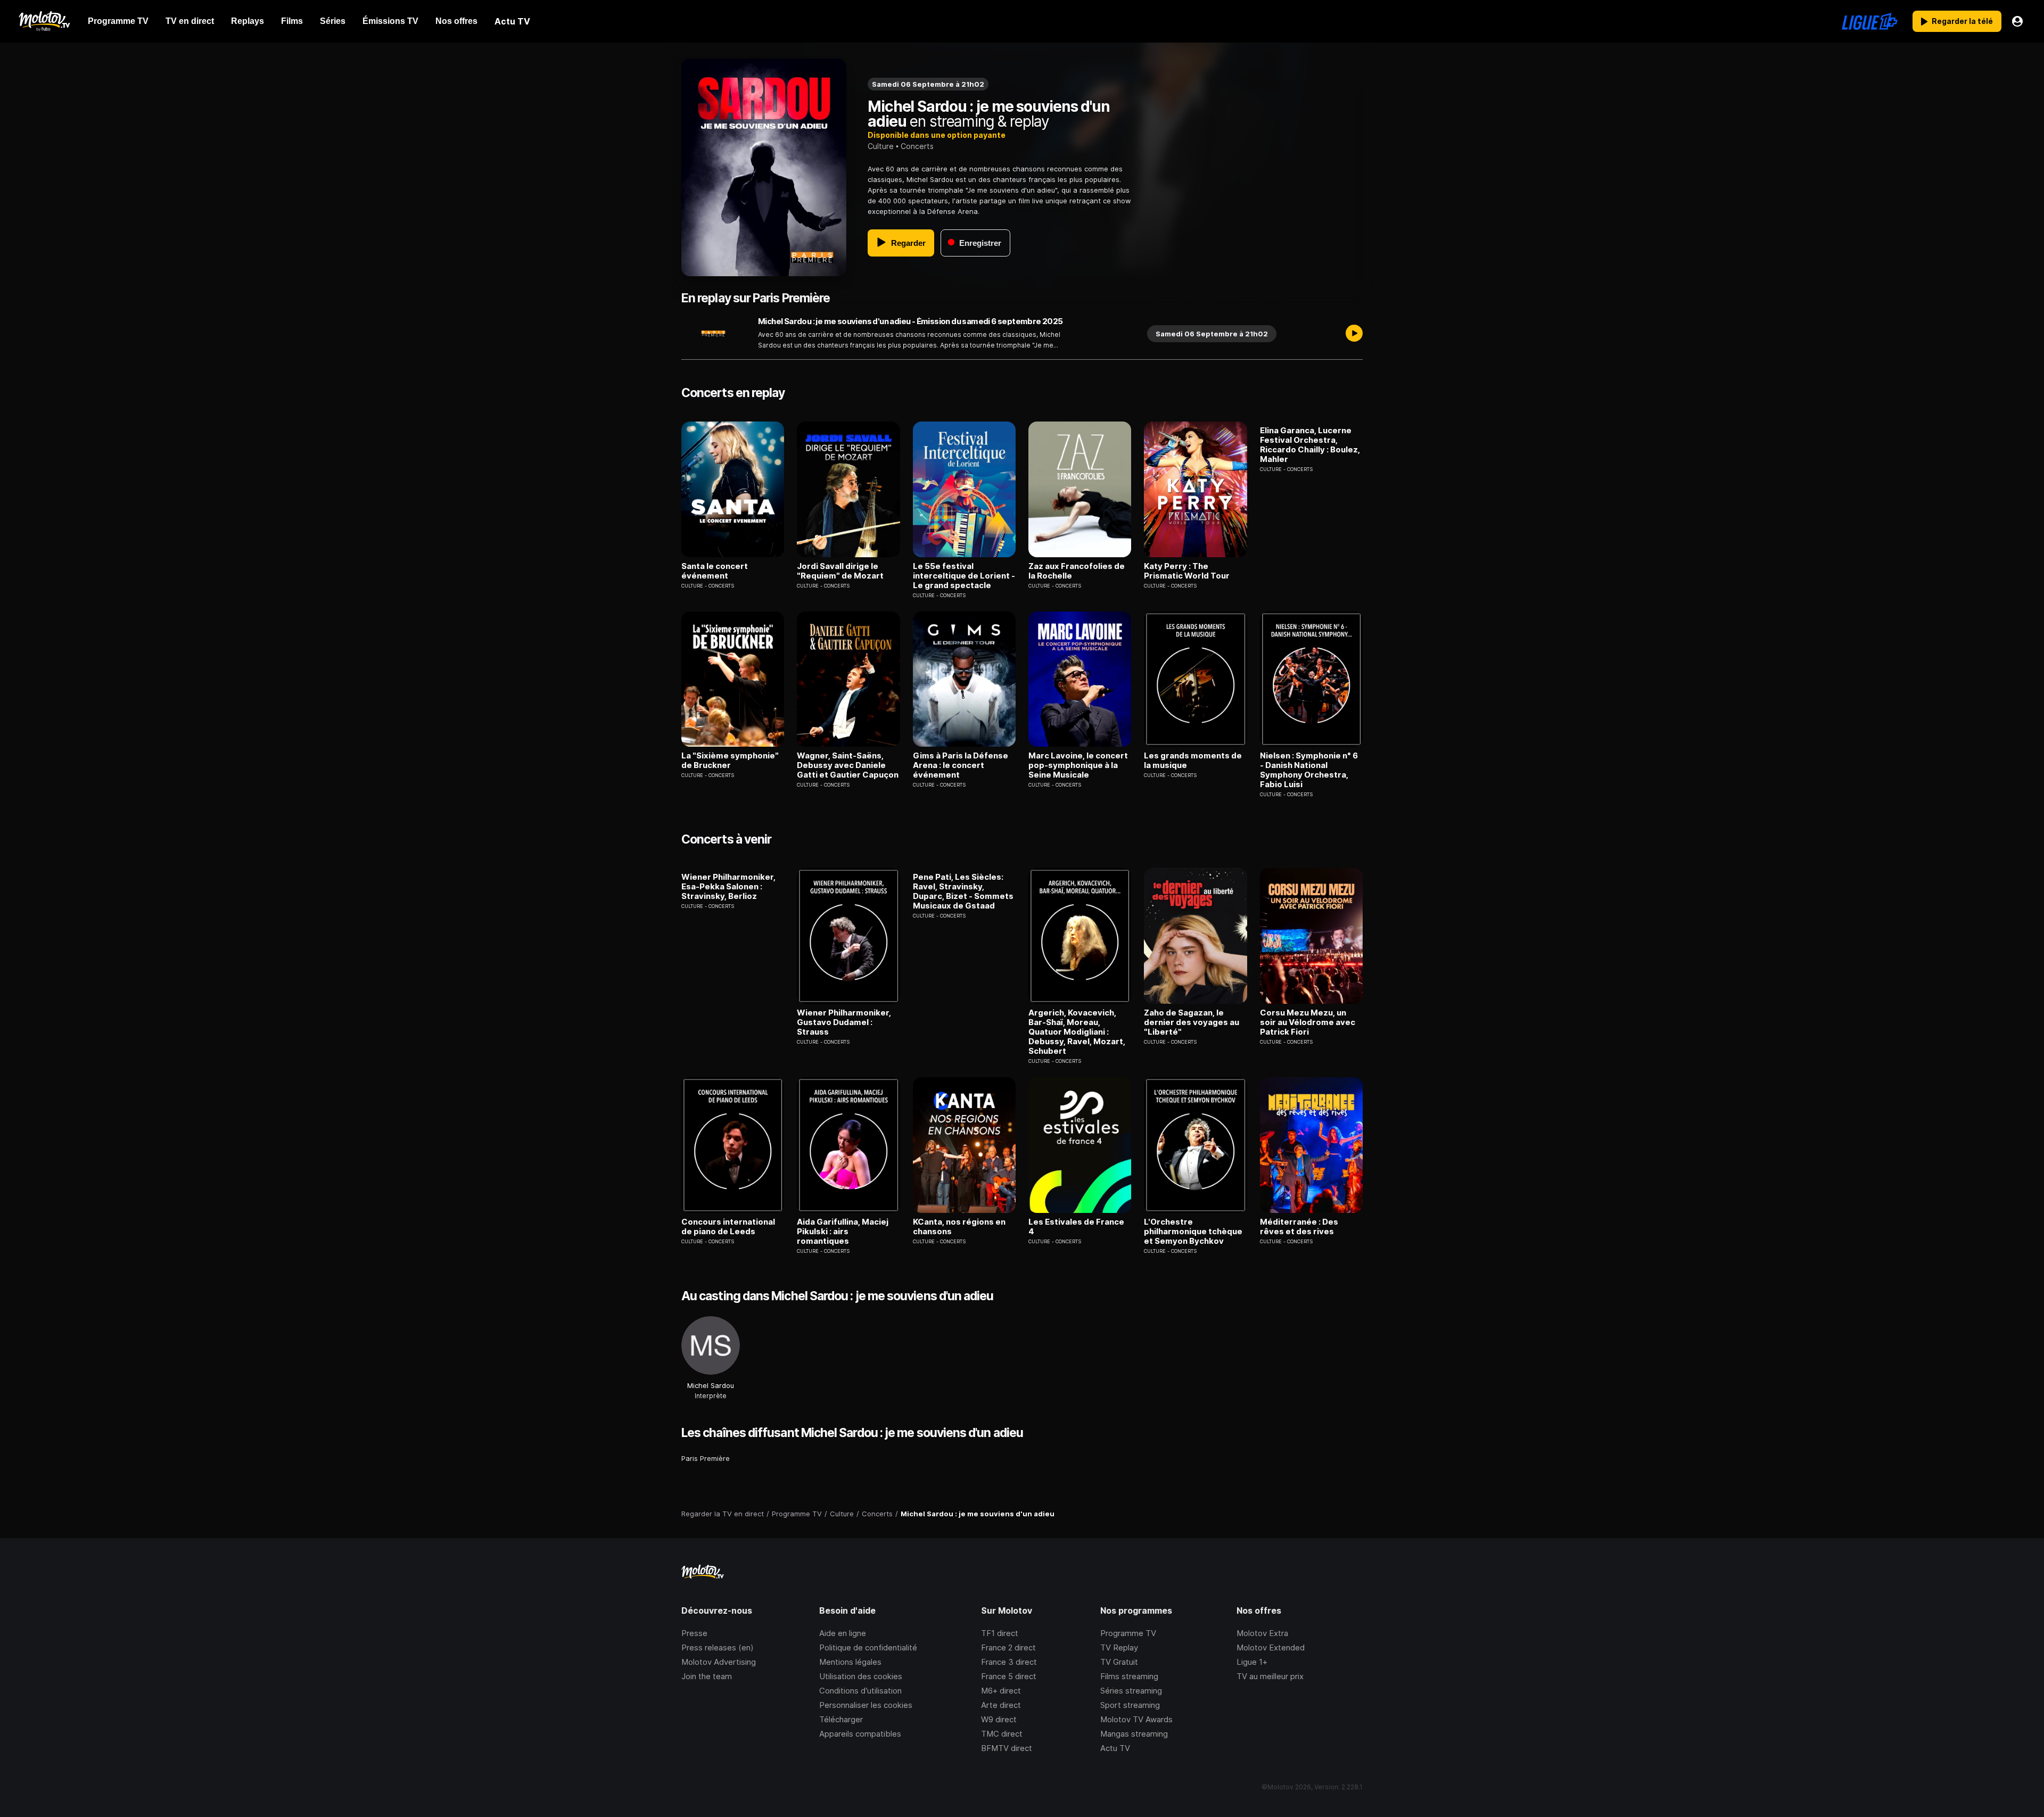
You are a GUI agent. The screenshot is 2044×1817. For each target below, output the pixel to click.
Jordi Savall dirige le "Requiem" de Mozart (840, 571)
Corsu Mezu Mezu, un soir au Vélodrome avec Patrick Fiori (1308, 1022)
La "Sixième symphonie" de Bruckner (730, 761)
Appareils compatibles (860, 1734)
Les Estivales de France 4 (1076, 1227)
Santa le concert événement (715, 571)
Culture (881, 146)
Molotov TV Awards (1136, 1719)
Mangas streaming (1134, 1734)
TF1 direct (1000, 1633)
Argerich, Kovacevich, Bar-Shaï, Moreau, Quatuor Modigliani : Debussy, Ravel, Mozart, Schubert (1077, 1032)
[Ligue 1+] (1870, 21)
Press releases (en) (718, 1647)
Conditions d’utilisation (860, 1691)
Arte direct (1001, 1705)
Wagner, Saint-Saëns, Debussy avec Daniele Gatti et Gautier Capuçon (848, 765)
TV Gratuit (1119, 1662)
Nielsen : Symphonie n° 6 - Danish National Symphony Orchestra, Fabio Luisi (1309, 770)
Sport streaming (1130, 1705)
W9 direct (999, 1719)
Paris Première (706, 1458)
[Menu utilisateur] (2017, 21)
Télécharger (841, 1719)
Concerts (917, 146)
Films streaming (1129, 1676)
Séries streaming (1131, 1691)
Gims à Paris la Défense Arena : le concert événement (961, 765)
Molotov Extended (1271, 1647)
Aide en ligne (843, 1633)
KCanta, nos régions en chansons (959, 1227)
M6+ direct (1001, 1691)
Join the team (707, 1676)
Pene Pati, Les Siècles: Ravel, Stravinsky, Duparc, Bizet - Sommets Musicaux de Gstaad (963, 891)
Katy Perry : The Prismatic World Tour (1187, 571)
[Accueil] (44, 21)
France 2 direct (1008, 1647)
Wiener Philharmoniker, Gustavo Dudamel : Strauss (844, 1022)
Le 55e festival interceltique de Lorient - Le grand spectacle (964, 576)
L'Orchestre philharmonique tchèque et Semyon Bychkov (1193, 1232)
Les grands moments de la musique (1193, 761)
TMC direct (1002, 1734)
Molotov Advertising (719, 1662)
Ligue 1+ (1252, 1662)
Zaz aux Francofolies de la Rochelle (1077, 571)
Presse (694, 1633)
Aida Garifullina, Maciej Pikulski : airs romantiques (843, 1232)
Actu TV (1115, 1748)
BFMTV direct (1007, 1748)
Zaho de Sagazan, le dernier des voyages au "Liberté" (1192, 1022)
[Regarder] (1354, 334)
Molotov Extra (1262, 1633)
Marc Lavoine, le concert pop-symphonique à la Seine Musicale (1078, 765)
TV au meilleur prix (1270, 1676)
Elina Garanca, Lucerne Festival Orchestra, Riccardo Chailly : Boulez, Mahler (1310, 445)
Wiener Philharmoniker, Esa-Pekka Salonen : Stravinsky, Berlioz (728, 887)
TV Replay (1119, 1647)
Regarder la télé (1962, 21)
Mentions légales (850, 1662)
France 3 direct (1009, 1662)
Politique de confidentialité (868, 1647)
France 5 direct (1009, 1676)
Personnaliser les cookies (866, 1705)
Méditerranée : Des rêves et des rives (1299, 1227)
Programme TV (1128, 1633)
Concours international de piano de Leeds (728, 1227)
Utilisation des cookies (861, 1676)
